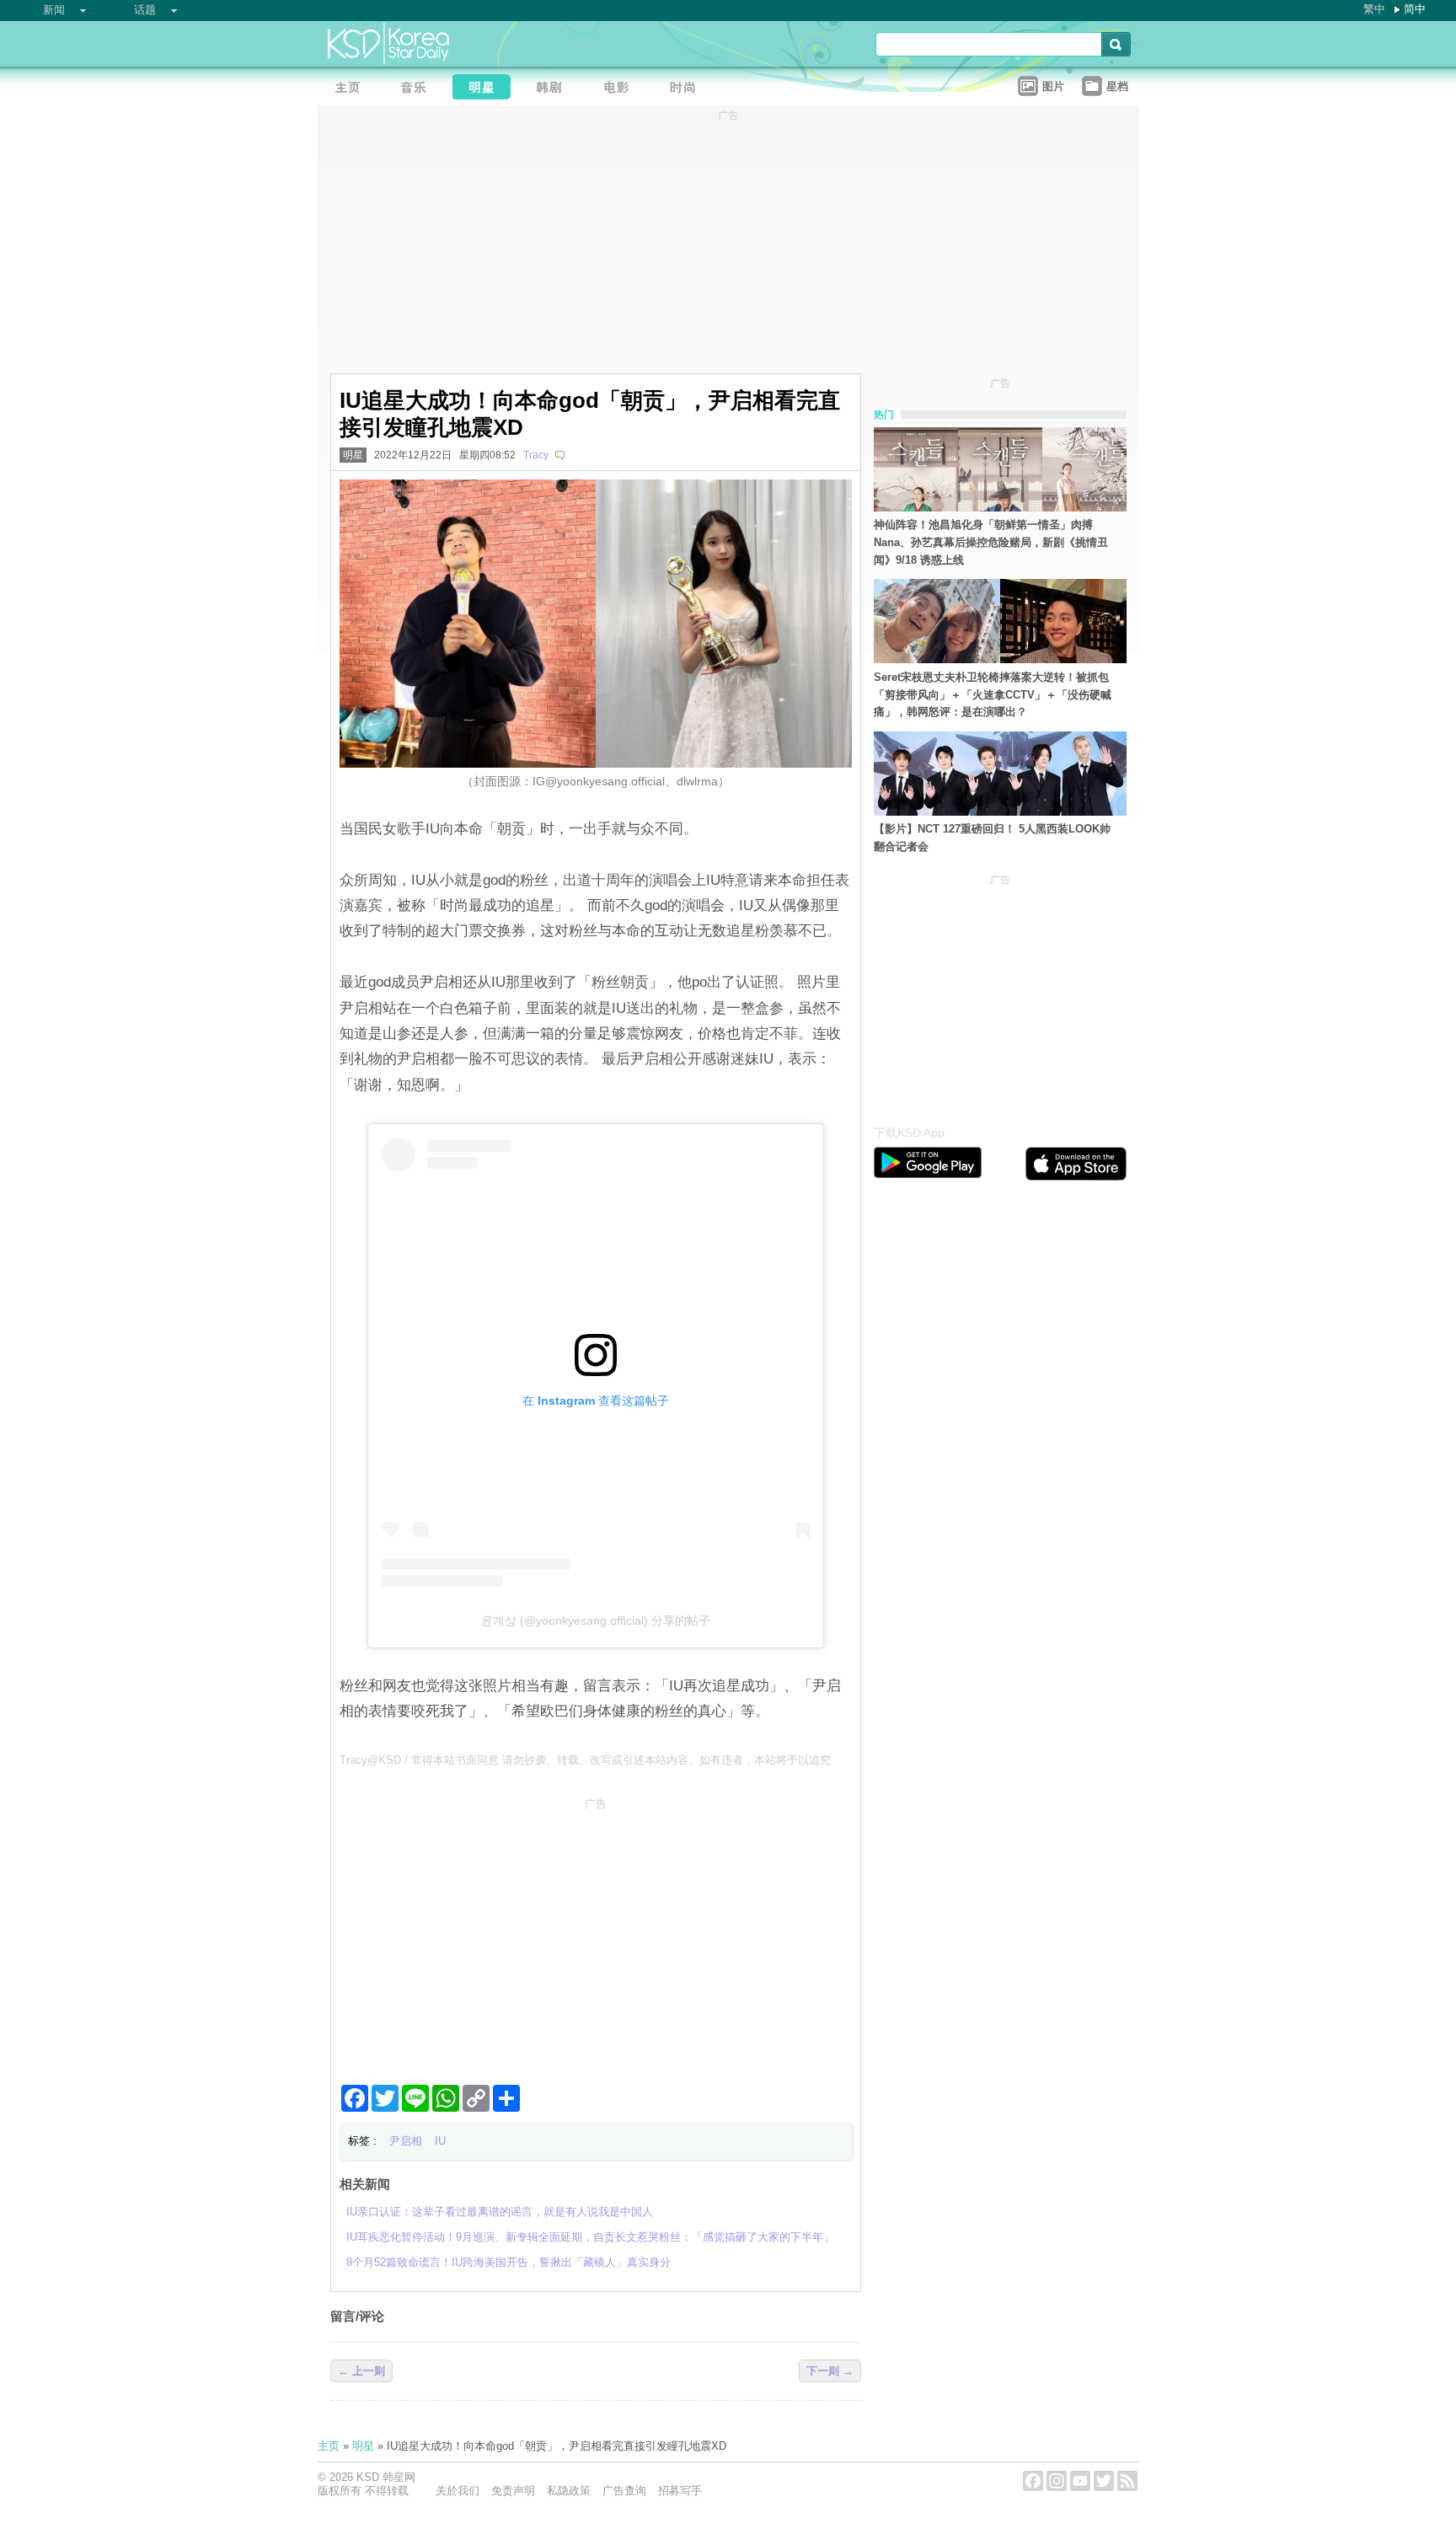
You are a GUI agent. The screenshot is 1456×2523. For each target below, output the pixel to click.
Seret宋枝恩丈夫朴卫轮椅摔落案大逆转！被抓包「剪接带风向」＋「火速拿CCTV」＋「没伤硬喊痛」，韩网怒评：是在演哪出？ (993, 695)
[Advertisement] (596, 1934)
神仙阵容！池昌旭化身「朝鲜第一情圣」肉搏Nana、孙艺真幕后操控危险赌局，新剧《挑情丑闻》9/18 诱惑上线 (991, 542)
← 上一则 (361, 2371)
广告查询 (624, 2491)
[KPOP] (419, 89)
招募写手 (680, 2491)
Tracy (536, 455)
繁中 (1374, 9)
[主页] (351, 89)
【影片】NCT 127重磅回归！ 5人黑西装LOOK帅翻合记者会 (992, 838)
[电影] (621, 89)
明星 (353, 455)
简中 (1415, 9)
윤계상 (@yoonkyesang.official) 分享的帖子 (596, 1620)
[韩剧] (554, 89)
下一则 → (830, 2371)
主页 (329, 2446)
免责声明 (513, 2491)
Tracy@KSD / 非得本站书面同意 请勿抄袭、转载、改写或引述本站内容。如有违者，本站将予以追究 (585, 1760)
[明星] (486, 89)
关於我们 (458, 2491)
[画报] (688, 89)
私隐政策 (569, 2491)
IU (440, 2141)
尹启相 (406, 2141)
